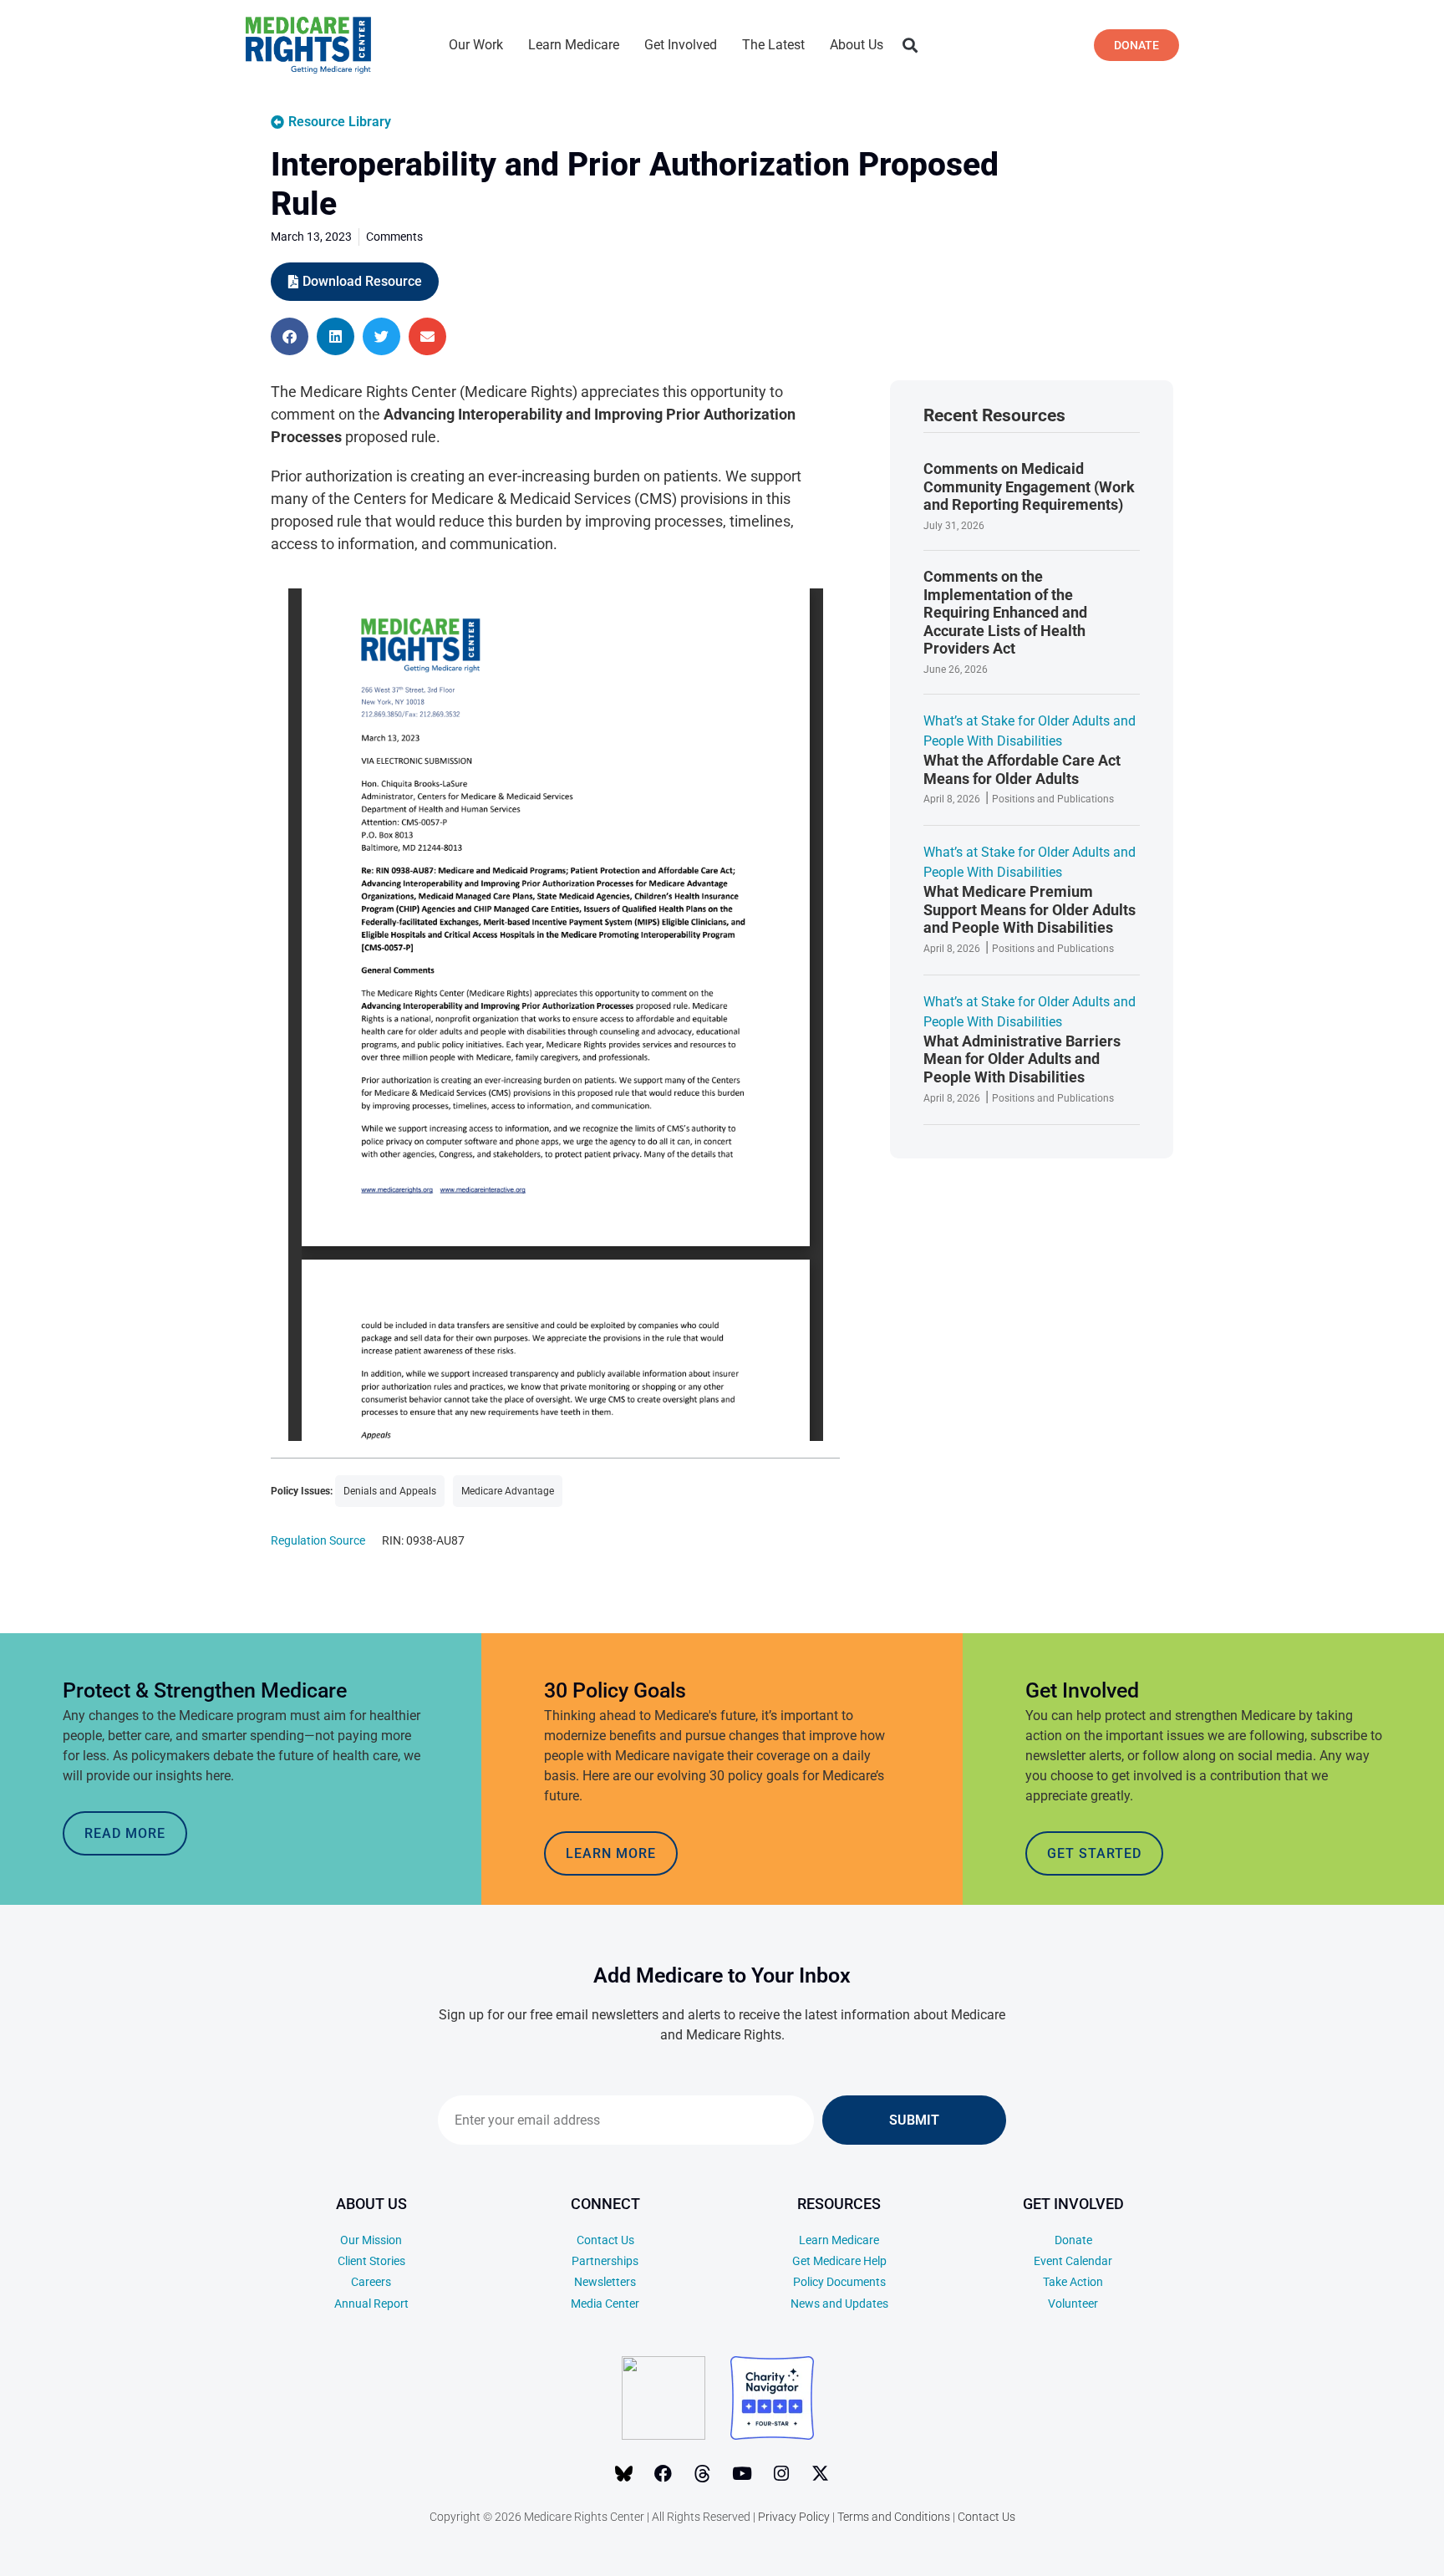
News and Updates (839, 2304)
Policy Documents (839, 2282)
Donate (1073, 2240)
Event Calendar (1073, 2261)
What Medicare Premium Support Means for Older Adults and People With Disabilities (1030, 909)
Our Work (476, 45)
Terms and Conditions (894, 2517)
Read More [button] (125, 1833)
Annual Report (371, 2304)
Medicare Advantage (508, 1491)
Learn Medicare (574, 45)
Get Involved (681, 45)
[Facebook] (664, 2474)
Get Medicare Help (839, 2261)
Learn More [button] (611, 1853)
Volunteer (1073, 2304)
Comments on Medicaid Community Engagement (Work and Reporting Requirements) (1029, 486)
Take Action (1073, 2282)
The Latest (773, 45)
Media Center (605, 2304)
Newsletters (605, 2282)
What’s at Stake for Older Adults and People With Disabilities (1030, 731)
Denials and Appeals (390, 1491)
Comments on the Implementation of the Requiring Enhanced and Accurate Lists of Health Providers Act (1005, 612)
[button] (910, 46)
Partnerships (605, 2261)
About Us (857, 45)
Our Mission (371, 2240)
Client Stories (371, 2261)
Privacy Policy (794, 2517)
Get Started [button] (1094, 1853)
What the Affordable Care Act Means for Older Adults (1022, 769)
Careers (371, 2282)
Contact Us (605, 2240)
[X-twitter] (821, 2474)
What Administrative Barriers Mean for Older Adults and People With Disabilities (1022, 1059)
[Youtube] (742, 2474)
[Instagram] (781, 2474)
